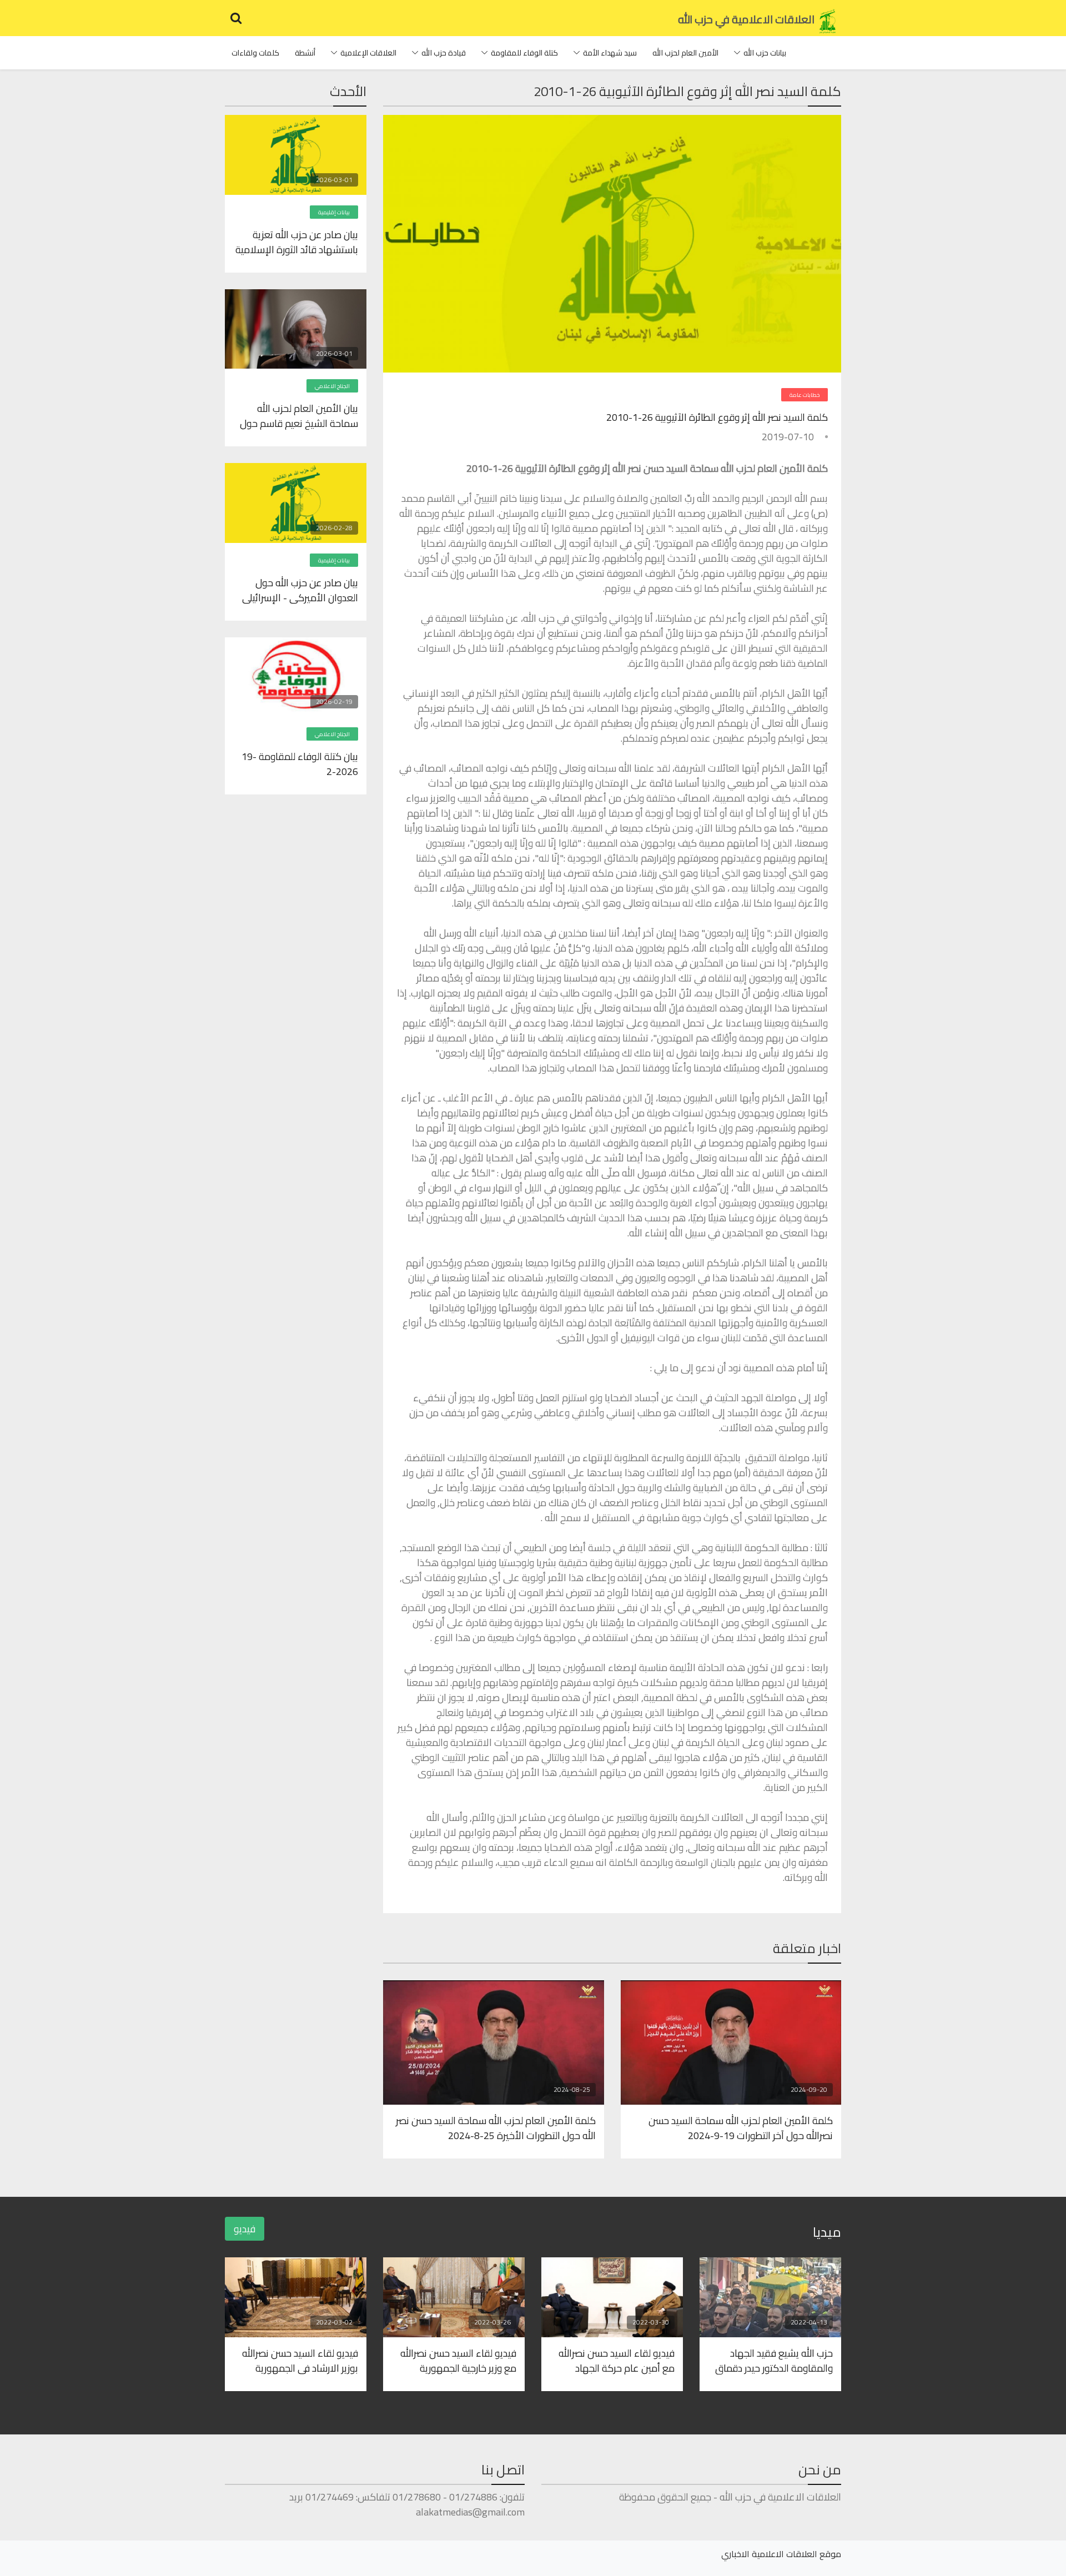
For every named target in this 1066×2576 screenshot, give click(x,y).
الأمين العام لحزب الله (685, 53)
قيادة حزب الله (444, 53)
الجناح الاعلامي (332, 386)
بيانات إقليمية (334, 212)
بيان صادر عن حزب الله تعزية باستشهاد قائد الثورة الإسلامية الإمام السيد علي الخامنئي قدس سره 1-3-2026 (297, 241)
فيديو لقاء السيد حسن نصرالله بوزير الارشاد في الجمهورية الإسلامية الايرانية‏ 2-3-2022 (300, 2360)
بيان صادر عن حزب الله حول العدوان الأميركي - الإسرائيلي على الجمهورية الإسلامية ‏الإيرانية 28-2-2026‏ (300, 590)
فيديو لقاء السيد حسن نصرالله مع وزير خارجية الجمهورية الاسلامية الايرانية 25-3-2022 (457, 2360)
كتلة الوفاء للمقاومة (524, 53)
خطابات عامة (804, 395)
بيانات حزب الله (765, 53)
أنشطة (305, 53)
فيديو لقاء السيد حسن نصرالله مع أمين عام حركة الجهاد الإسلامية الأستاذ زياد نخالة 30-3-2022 (614, 2360)
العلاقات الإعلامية (368, 53)
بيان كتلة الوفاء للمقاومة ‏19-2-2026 (300, 763)
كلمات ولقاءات (255, 53)
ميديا (827, 2232)
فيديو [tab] (245, 2229)
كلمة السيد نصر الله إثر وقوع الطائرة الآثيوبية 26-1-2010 (717, 417)
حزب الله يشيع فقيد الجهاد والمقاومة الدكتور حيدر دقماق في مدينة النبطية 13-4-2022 (774, 2360)
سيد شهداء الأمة (610, 53)
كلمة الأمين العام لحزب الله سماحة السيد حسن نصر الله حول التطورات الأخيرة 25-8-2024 (496, 2127)
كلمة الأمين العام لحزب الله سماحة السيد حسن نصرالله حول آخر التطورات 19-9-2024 (741, 2127)
